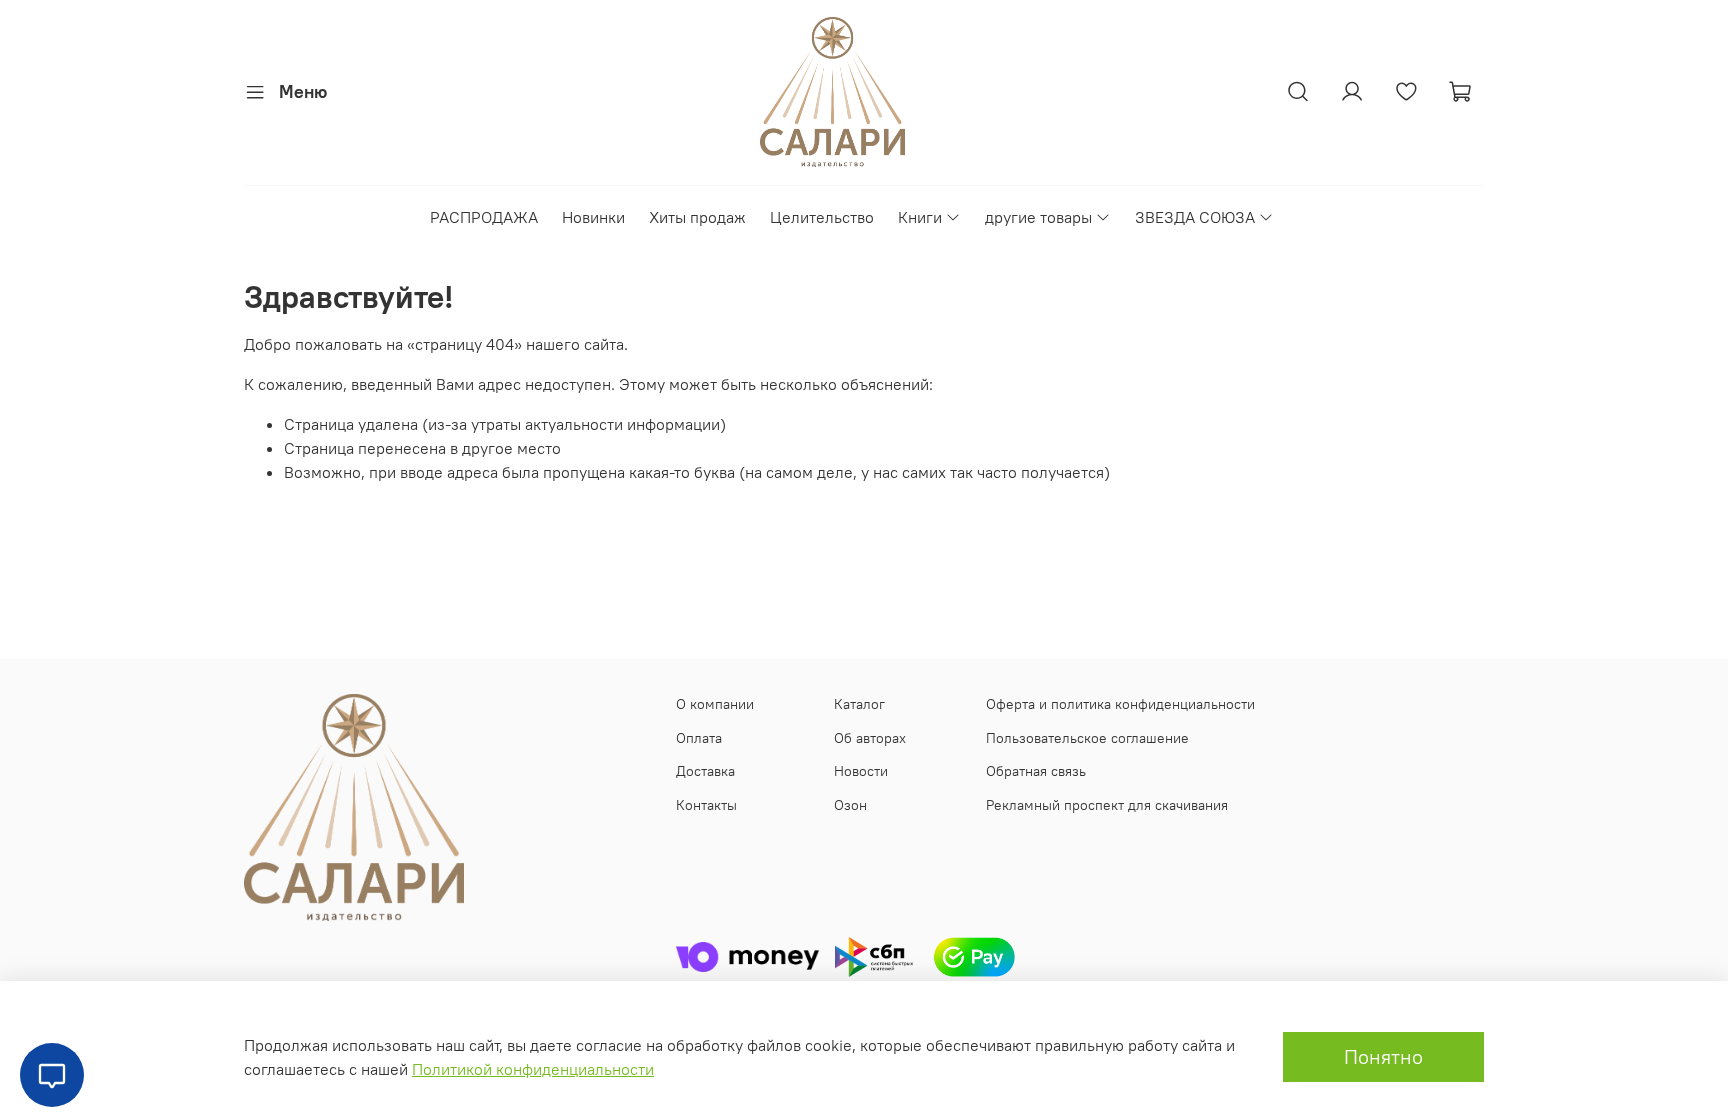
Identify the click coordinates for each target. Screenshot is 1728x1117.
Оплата (699, 738)
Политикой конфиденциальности (533, 1069)
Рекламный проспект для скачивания (1107, 805)
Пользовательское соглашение (1087, 738)
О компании (715, 704)
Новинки (593, 217)
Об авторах (870, 738)
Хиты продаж (697, 217)
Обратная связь (1036, 771)
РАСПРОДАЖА (484, 217)
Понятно (1383, 1056)
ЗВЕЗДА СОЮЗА (1195, 217)
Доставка (705, 771)
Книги (920, 217)
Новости (861, 771)
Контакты (706, 805)
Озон (850, 805)
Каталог (859, 704)
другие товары (1038, 217)
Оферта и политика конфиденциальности (1120, 704)
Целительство (822, 217)
